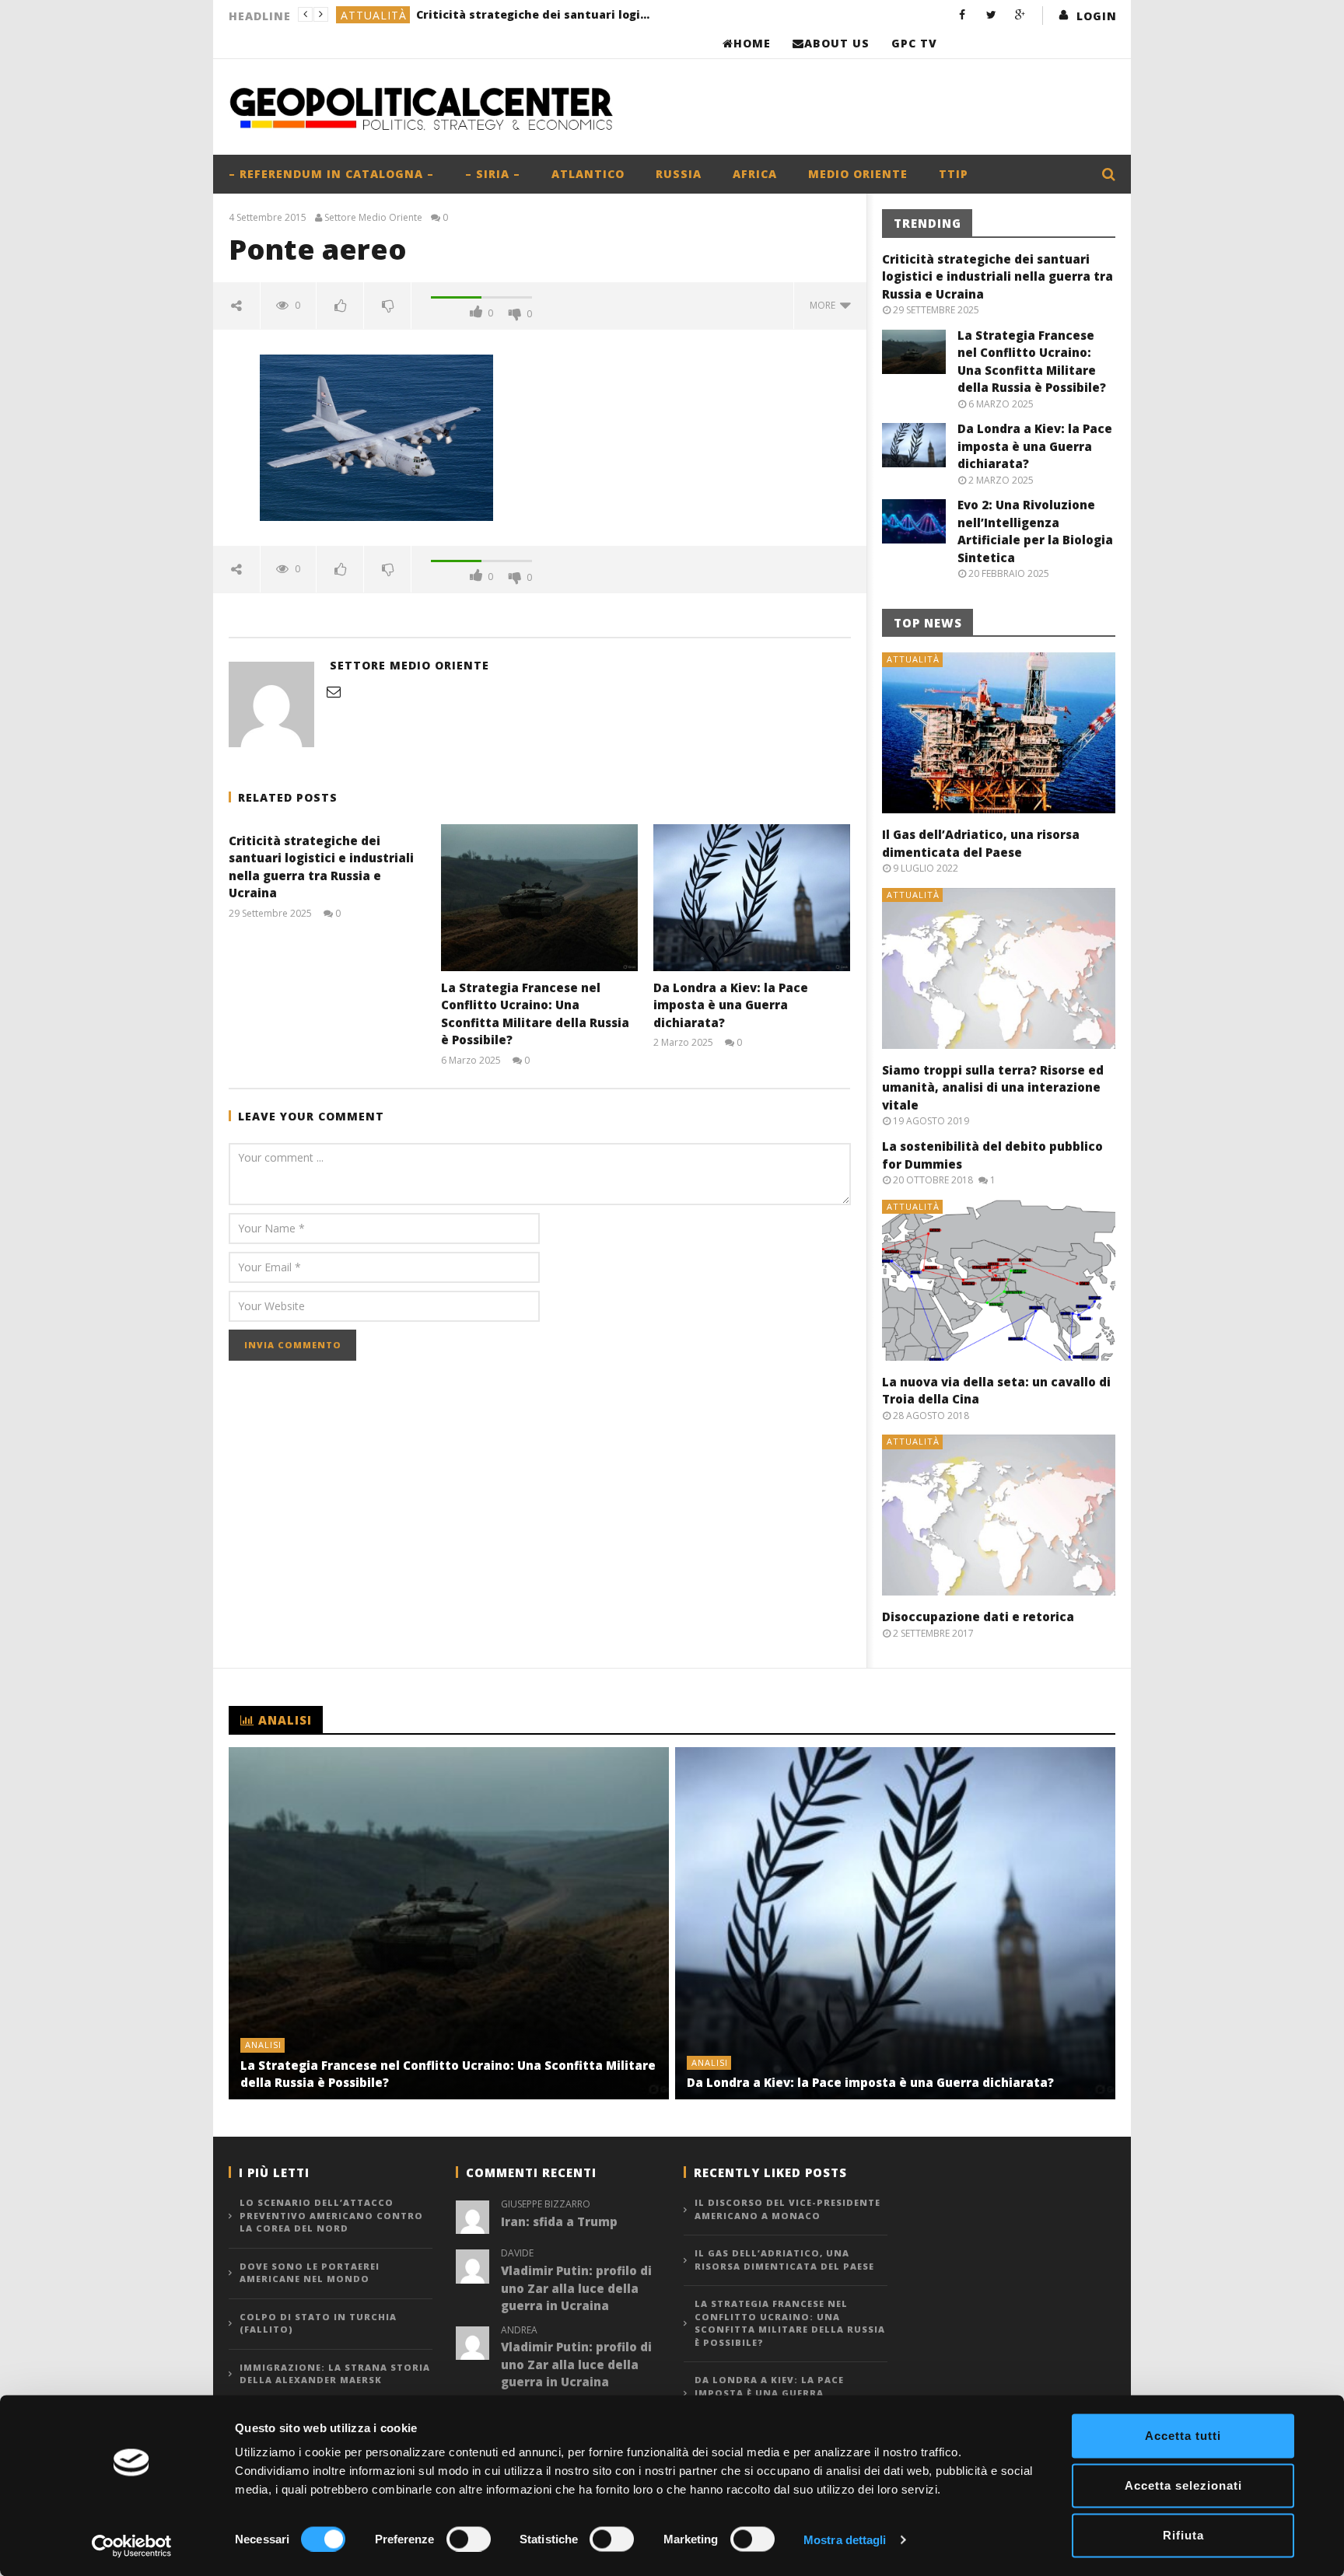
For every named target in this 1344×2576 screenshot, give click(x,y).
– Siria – (493, 174)
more (825, 305)
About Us (837, 43)
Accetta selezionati (1183, 2485)
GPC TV (914, 43)
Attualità (913, 659)
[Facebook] (962, 14)
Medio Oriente (858, 174)
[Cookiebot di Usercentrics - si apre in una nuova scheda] (132, 2546)
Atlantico (588, 174)
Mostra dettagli (845, 2539)
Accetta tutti (1183, 2436)
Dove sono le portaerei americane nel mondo (310, 2273)
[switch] (469, 2539)
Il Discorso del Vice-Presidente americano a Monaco (787, 2209)
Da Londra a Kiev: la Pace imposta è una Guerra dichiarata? (731, 1005)
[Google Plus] (1020, 14)
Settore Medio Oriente (373, 218)
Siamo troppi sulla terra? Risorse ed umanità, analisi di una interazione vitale (993, 1087)
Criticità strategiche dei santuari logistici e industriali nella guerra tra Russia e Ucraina (997, 276)
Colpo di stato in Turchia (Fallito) (318, 2323)
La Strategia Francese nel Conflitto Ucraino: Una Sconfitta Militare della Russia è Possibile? (513, 14)
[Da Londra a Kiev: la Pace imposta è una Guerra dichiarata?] (752, 898)
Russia (679, 174)
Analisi (364, 15)
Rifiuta (1183, 2535)
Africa (755, 174)
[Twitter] (991, 14)
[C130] (376, 437)
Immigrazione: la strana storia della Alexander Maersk (335, 2374)
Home (752, 43)
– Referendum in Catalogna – (331, 174)
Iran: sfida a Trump (559, 2221)
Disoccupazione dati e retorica (978, 1617)
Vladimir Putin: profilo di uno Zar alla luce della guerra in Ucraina (576, 2288)
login (1097, 16)
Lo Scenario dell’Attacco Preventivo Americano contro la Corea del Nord (331, 2215)
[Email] (334, 691)
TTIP (954, 174)
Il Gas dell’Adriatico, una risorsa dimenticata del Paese (784, 2260)
